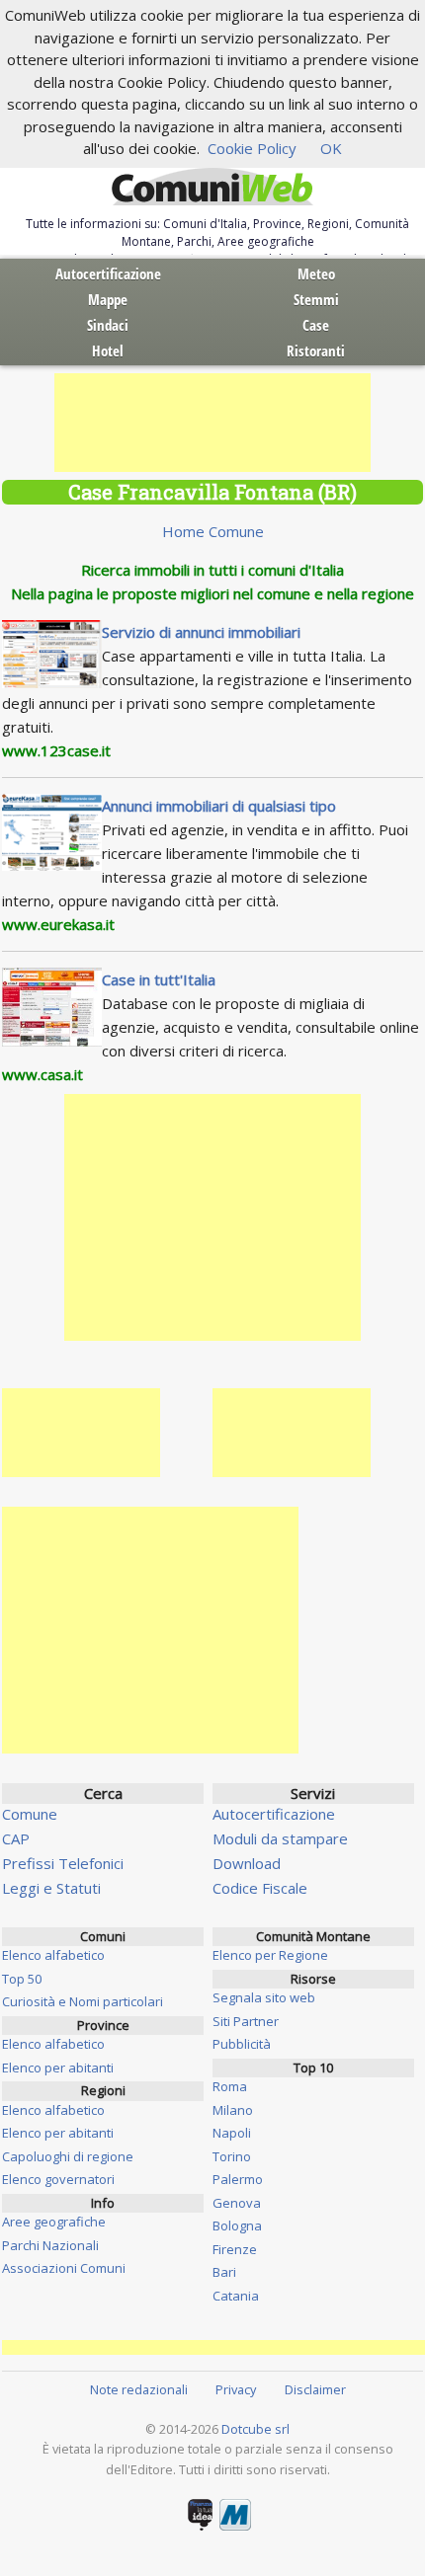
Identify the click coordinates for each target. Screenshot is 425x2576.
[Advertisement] (212, 423)
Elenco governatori (58, 2179)
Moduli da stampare (280, 1838)
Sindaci (108, 325)
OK (331, 148)
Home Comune (213, 531)
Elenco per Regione (270, 1955)
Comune (30, 1814)
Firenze (235, 2249)
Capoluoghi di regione (68, 2156)
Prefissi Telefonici (63, 1863)
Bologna (237, 2225)
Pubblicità (242, 2044)
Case (316, 325)
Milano (233, 2110)
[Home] (212, 188)
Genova (237, 2203)
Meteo (316, 273)
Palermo (238, 2179)
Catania (236, 2296)
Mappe (108, 299)
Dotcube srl (255, 2429)
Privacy (236, 2389)
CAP (16, 1838)
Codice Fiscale (260, 1888)
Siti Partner (246, 2021)
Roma (230, 2086)
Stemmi (316, 299)
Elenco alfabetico (53, 1955)
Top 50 (22, 1979)
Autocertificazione (108, 273)
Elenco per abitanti (58, 2068)
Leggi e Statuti (51, 1888)
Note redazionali (139, 2389)
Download (247, 1863)
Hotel (108, 351)
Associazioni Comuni (64, 2268)
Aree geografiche (54, 2222)
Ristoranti (316, 351)
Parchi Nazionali (50, 2245)
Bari (224, 2272)
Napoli (232, 2133)
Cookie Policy (252, 148)
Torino (232, 2156)
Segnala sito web (264, 1997)
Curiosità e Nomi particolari (83, 2001)
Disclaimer (315, 2389)
